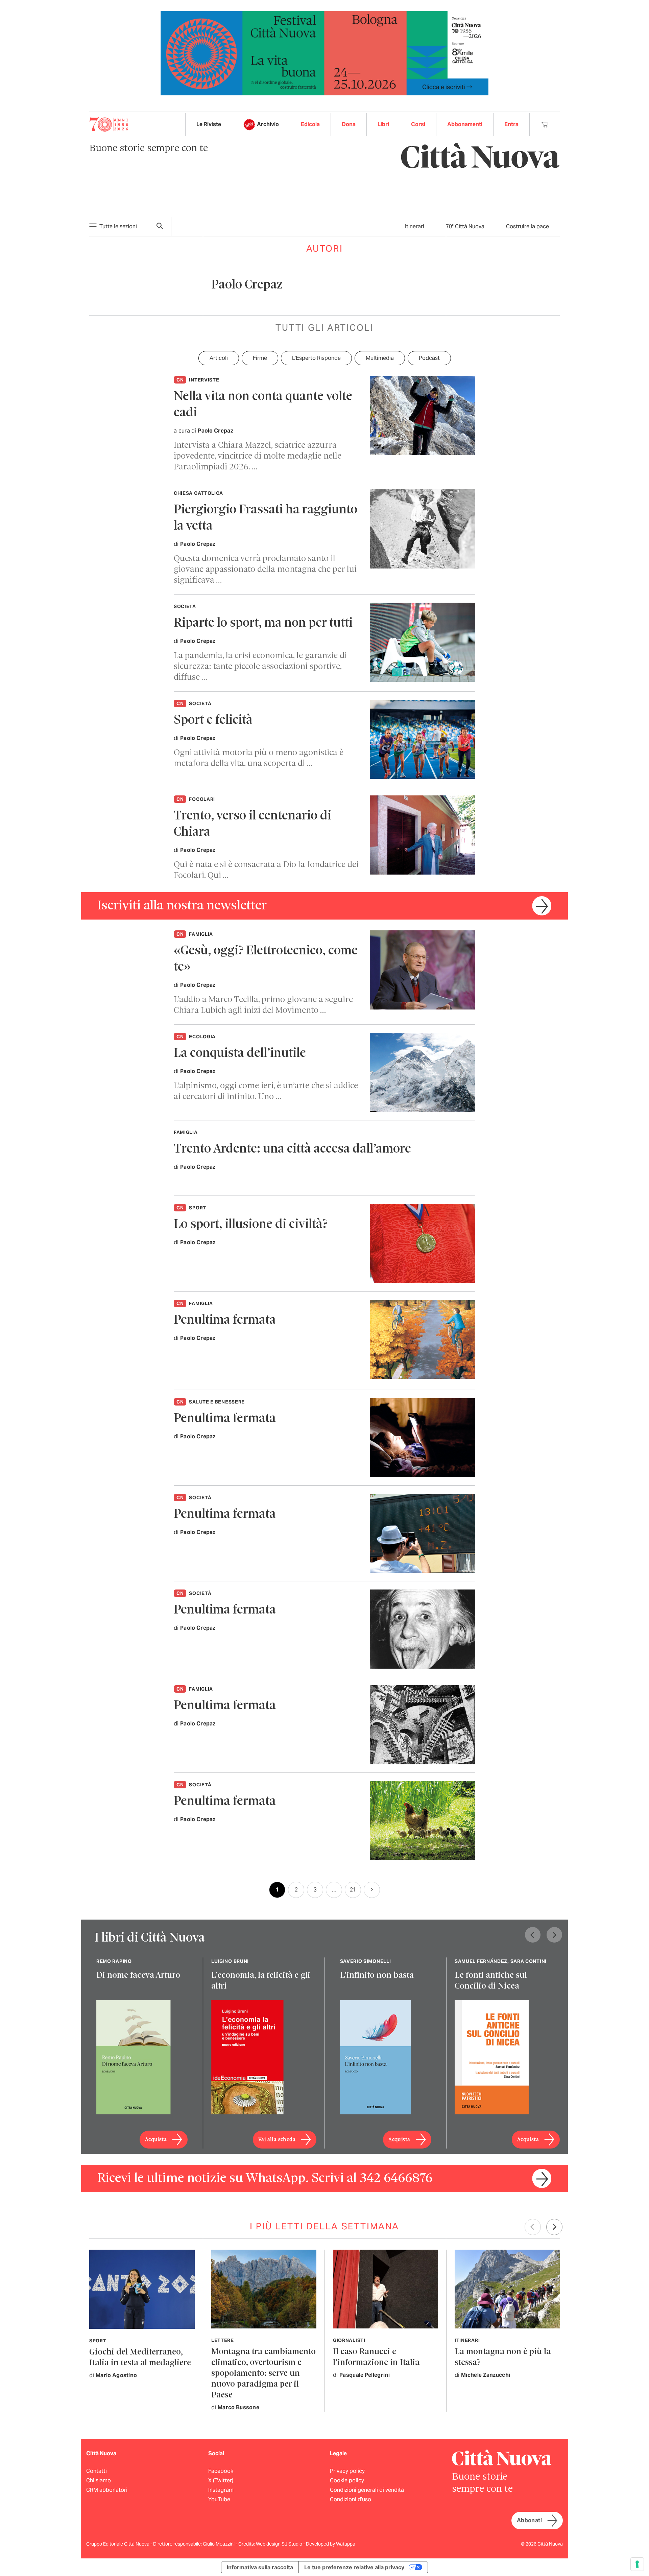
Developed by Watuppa (331, 2544)
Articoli (219, 358)
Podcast (429, 358)
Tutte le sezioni (118, 226)
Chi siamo (99, 2480)
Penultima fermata (225, 1320)
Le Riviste (209, 124)
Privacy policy (347, 2471)
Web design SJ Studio (280, 2544)
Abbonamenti (465, 124)
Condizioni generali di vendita (367, 2490)
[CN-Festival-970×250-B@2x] (324, 53)
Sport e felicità (213, 721)
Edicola (310, 124)
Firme (260, 358)
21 (353, 1890)
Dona (349, 124)
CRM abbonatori (107, 2490)
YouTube (219, 2499)
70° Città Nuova (465, 226)
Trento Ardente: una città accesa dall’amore (292, 1149)
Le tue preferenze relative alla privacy (354, 2567)
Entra (511, 124)
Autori (325, 248)
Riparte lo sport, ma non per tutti (263, 623)
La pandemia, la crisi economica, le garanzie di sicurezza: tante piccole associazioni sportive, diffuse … (260, 667)
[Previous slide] (533, 1935)
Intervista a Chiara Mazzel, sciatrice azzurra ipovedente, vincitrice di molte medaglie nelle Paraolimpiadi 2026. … (258, 456)
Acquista (156, 2140)
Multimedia (380, 358)
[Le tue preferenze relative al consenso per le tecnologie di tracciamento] (637, 2564)
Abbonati (529, 2520)
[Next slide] (554, 1935)
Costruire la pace (527, 226)
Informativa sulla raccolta (260, 2567)
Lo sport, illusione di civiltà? (251, 1225)
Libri (383, 124)
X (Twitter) (221, 2480)
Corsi (418, 124)
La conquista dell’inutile (240, 1054)
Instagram (221, 2490)
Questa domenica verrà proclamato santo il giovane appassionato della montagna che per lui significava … (265, 570)
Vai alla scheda (277, 2140)
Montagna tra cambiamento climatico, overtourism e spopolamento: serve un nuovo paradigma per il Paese (263, 2374)
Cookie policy (347, 2480)
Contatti (97, 2471)
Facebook (221, 2471)
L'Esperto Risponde (316, 358)
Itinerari (415, 226)
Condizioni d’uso (351, 2499)
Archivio (268, 124)
